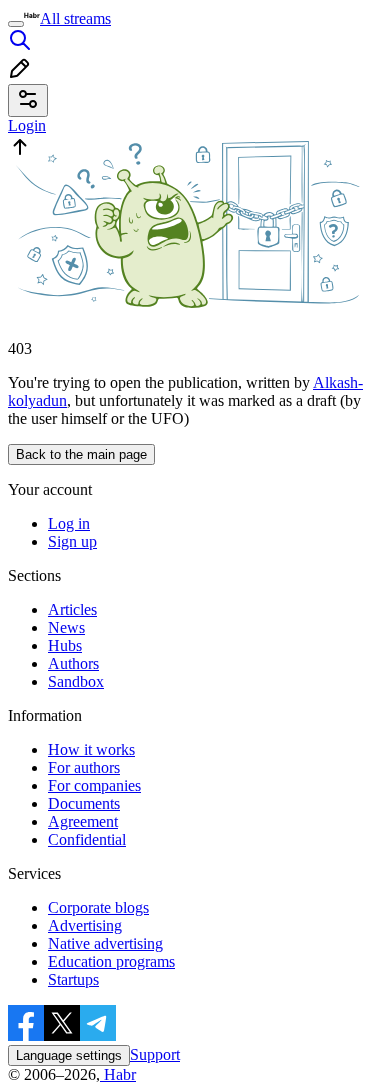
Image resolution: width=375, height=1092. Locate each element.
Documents (84, 803)
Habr (118, 1074)
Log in (69, 523)
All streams (75, 18)
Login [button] (27, 125)
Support (155, 1054)
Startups (73, 979)
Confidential (87, 839)
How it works (91, 749)
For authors (84, 767)
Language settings (69, 1055)
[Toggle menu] (16, 24)
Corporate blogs (98, 907)
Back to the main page (81, 454)
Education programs (111, 961)
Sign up (72, 541)
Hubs (65, 645)
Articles (72, 609)
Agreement (83, 821)
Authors (73, 663)
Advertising (85, 925)
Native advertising (105, 943)
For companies (94, 785)
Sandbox (76, 681)
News (66, 627)
